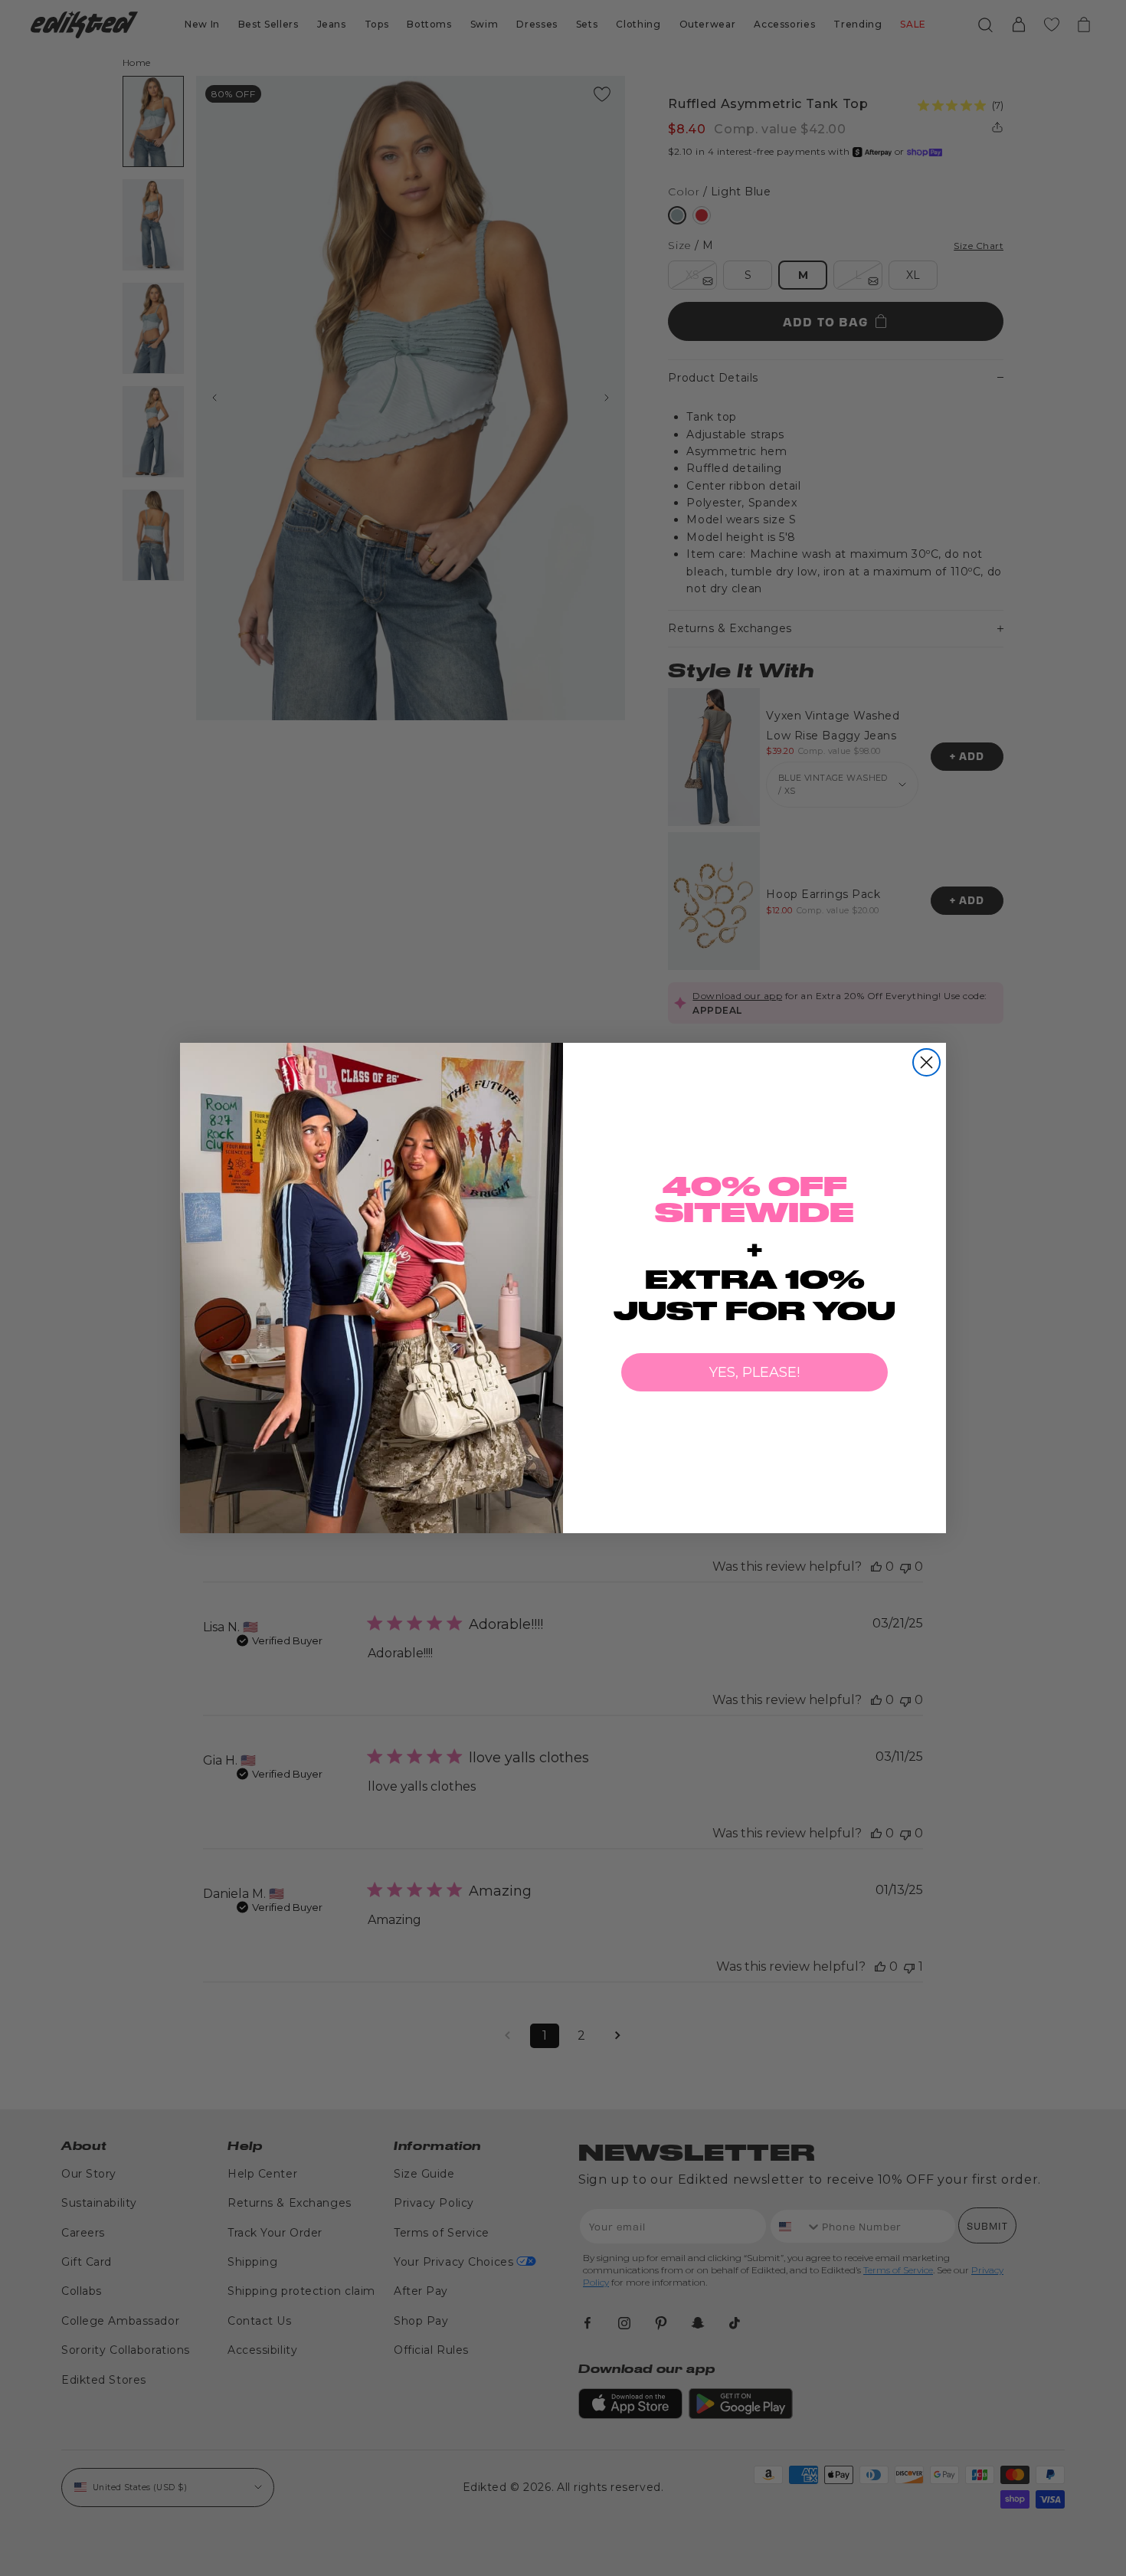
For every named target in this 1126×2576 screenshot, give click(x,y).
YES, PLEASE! (754, 1372)
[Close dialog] (926, 1062)
